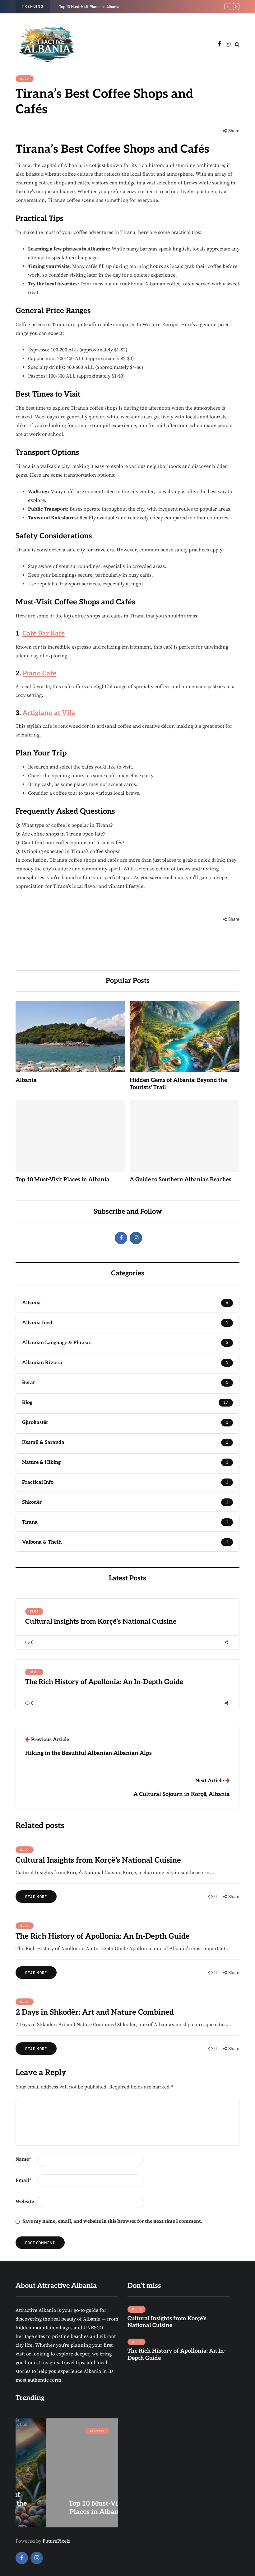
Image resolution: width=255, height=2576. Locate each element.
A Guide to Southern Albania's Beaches (181, 1180)
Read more (36, 1897)
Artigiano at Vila (49, 713)
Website (25, 2202)
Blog (25, 79)
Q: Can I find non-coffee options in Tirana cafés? (70, 843)
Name (23, 2159)
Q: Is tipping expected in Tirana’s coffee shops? (68, 851)
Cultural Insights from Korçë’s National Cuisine (101, 1621)
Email (23, 2180)
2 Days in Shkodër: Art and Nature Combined (95, 2012)
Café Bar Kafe (44, 633)
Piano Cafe (39, 673)
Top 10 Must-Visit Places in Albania (89, 7)
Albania (26, 1080)
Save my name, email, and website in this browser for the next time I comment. (112, 2221)
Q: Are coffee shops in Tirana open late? (60, 834)
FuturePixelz (56, 2541)
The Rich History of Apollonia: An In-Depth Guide (104, 1682)
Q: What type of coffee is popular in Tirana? (64, 825)
